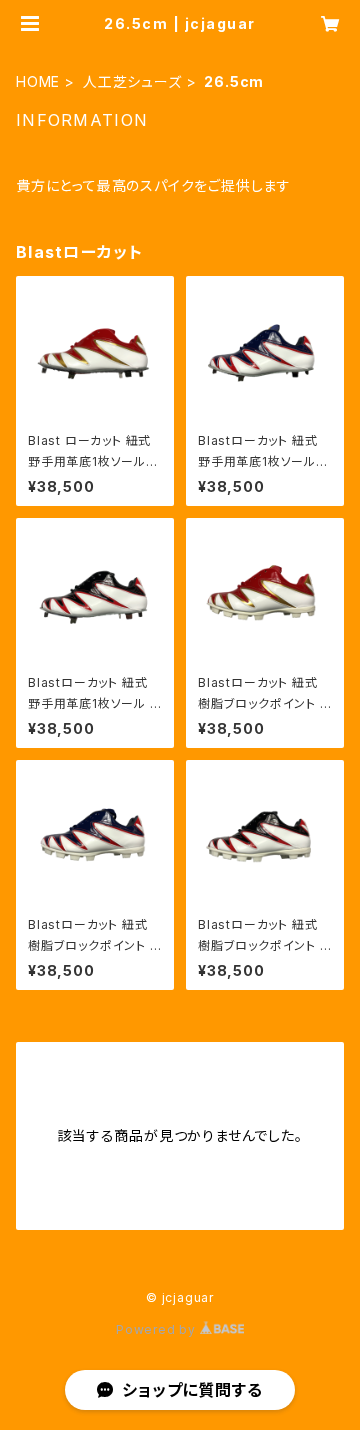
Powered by (158, 1329)
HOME (38, 81)
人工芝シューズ (132, 81)
